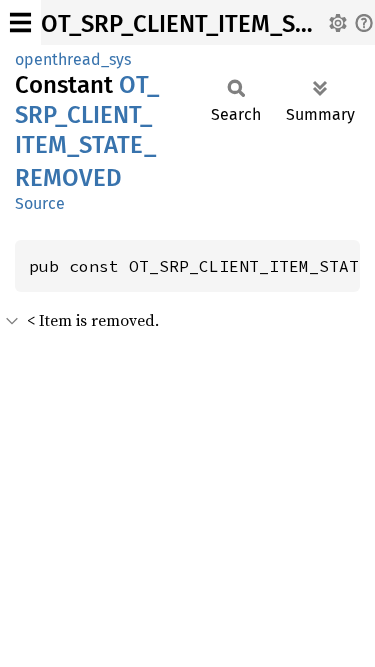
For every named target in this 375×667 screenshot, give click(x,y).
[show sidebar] (20, 22)
